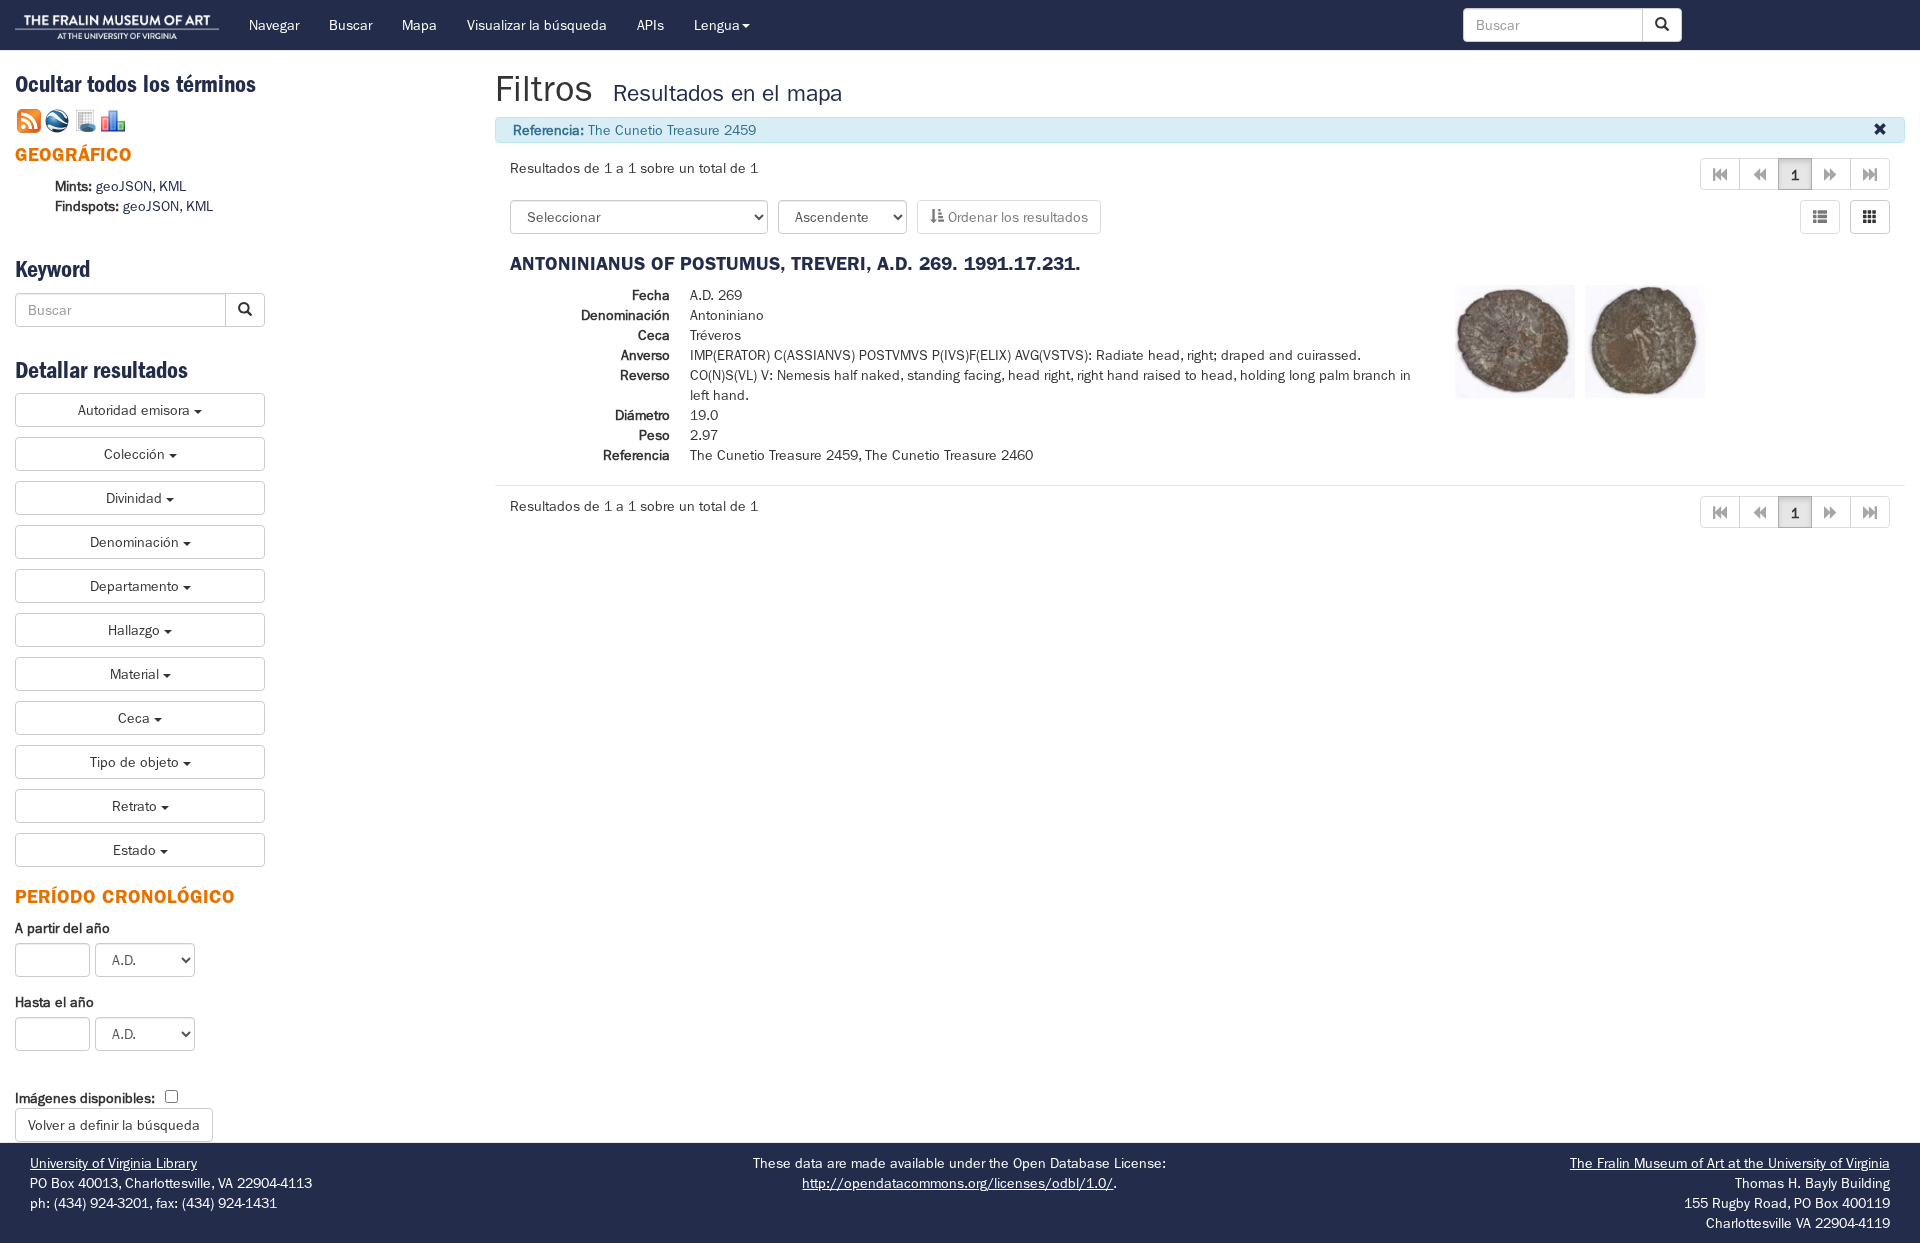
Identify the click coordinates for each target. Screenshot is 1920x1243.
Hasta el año (54, 1002)
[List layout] (1820, 217)
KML (172, 186)
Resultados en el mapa (727, 93)
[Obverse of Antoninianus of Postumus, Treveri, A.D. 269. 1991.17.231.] (1515, 340)
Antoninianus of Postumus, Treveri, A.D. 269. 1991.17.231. (795, 263)
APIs (650, 25)
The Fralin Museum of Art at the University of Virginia (1730, 1163)
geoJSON (124, 186)
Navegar (274, 25)
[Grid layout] (1870, 217)
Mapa (419, 25)
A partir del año (62, 928)
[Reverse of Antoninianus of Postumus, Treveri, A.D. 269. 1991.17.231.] (1645, 340)
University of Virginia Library (113, 1163)
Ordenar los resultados (1016, 217)
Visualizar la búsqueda (537, 25)
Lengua (717, 25)
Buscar (350, 25)
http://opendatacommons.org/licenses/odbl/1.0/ (957, 1183)
